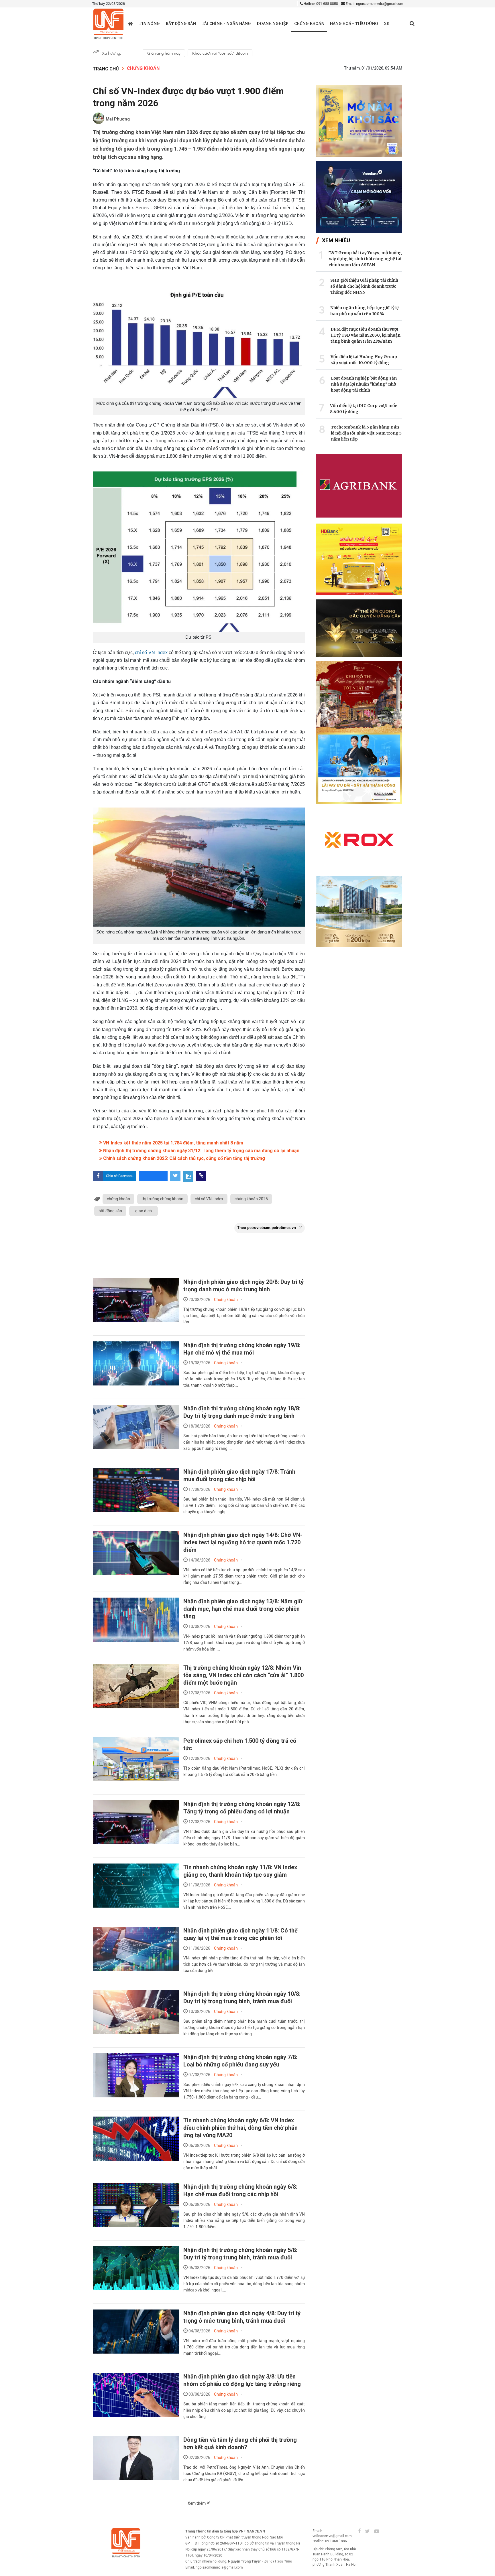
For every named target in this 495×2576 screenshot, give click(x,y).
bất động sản (110, 1211)
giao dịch (144, 1211)
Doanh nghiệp (273, 24)
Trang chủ (106, 69)
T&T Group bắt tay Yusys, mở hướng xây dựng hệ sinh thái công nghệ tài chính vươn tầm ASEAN (365, 259)
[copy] (201, 1176)
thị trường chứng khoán (162, 1199)
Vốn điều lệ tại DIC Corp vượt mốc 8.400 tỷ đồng (364, 409)
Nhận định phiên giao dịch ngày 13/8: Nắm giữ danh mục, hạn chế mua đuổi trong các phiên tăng (243, 1609)
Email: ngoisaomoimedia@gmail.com (374, 4)
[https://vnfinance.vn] (130, 23)
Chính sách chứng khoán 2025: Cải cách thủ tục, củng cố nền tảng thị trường (183, 1158)
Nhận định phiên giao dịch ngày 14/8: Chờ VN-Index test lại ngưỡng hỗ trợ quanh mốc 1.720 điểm (243, 1542)
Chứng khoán (309, 24)
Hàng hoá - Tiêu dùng (354, 24)
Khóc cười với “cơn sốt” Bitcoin (220, 53)
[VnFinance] (108, 24)
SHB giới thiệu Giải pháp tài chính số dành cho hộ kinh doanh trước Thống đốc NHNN (364, 286)
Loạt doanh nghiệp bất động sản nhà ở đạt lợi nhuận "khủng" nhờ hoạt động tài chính (364, 384)
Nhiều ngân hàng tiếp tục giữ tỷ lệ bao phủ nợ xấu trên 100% (365, 311)
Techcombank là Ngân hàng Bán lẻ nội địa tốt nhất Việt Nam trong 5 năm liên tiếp (366, 433)
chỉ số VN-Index (151, 653)
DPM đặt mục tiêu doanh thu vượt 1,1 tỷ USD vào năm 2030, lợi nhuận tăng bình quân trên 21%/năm (366, 335)
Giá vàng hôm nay (164, 53)
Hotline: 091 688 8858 (320, 4)
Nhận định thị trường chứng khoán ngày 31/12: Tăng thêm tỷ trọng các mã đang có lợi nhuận (201, 1151)
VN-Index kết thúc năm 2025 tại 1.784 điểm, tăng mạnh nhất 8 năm (173, 1143)
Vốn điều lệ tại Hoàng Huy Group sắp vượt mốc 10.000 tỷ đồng (364, 360)
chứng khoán (118, 1199)
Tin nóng (149, 24)
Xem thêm (197, 2503)
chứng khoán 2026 (251, 1199)
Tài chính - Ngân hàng (226, 24)
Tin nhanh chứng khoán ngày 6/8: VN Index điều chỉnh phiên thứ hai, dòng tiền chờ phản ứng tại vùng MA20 (240, 2128)
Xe (386, 24)
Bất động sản (181, 24)
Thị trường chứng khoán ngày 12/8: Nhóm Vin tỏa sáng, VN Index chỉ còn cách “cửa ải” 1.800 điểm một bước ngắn (243, 1675)
